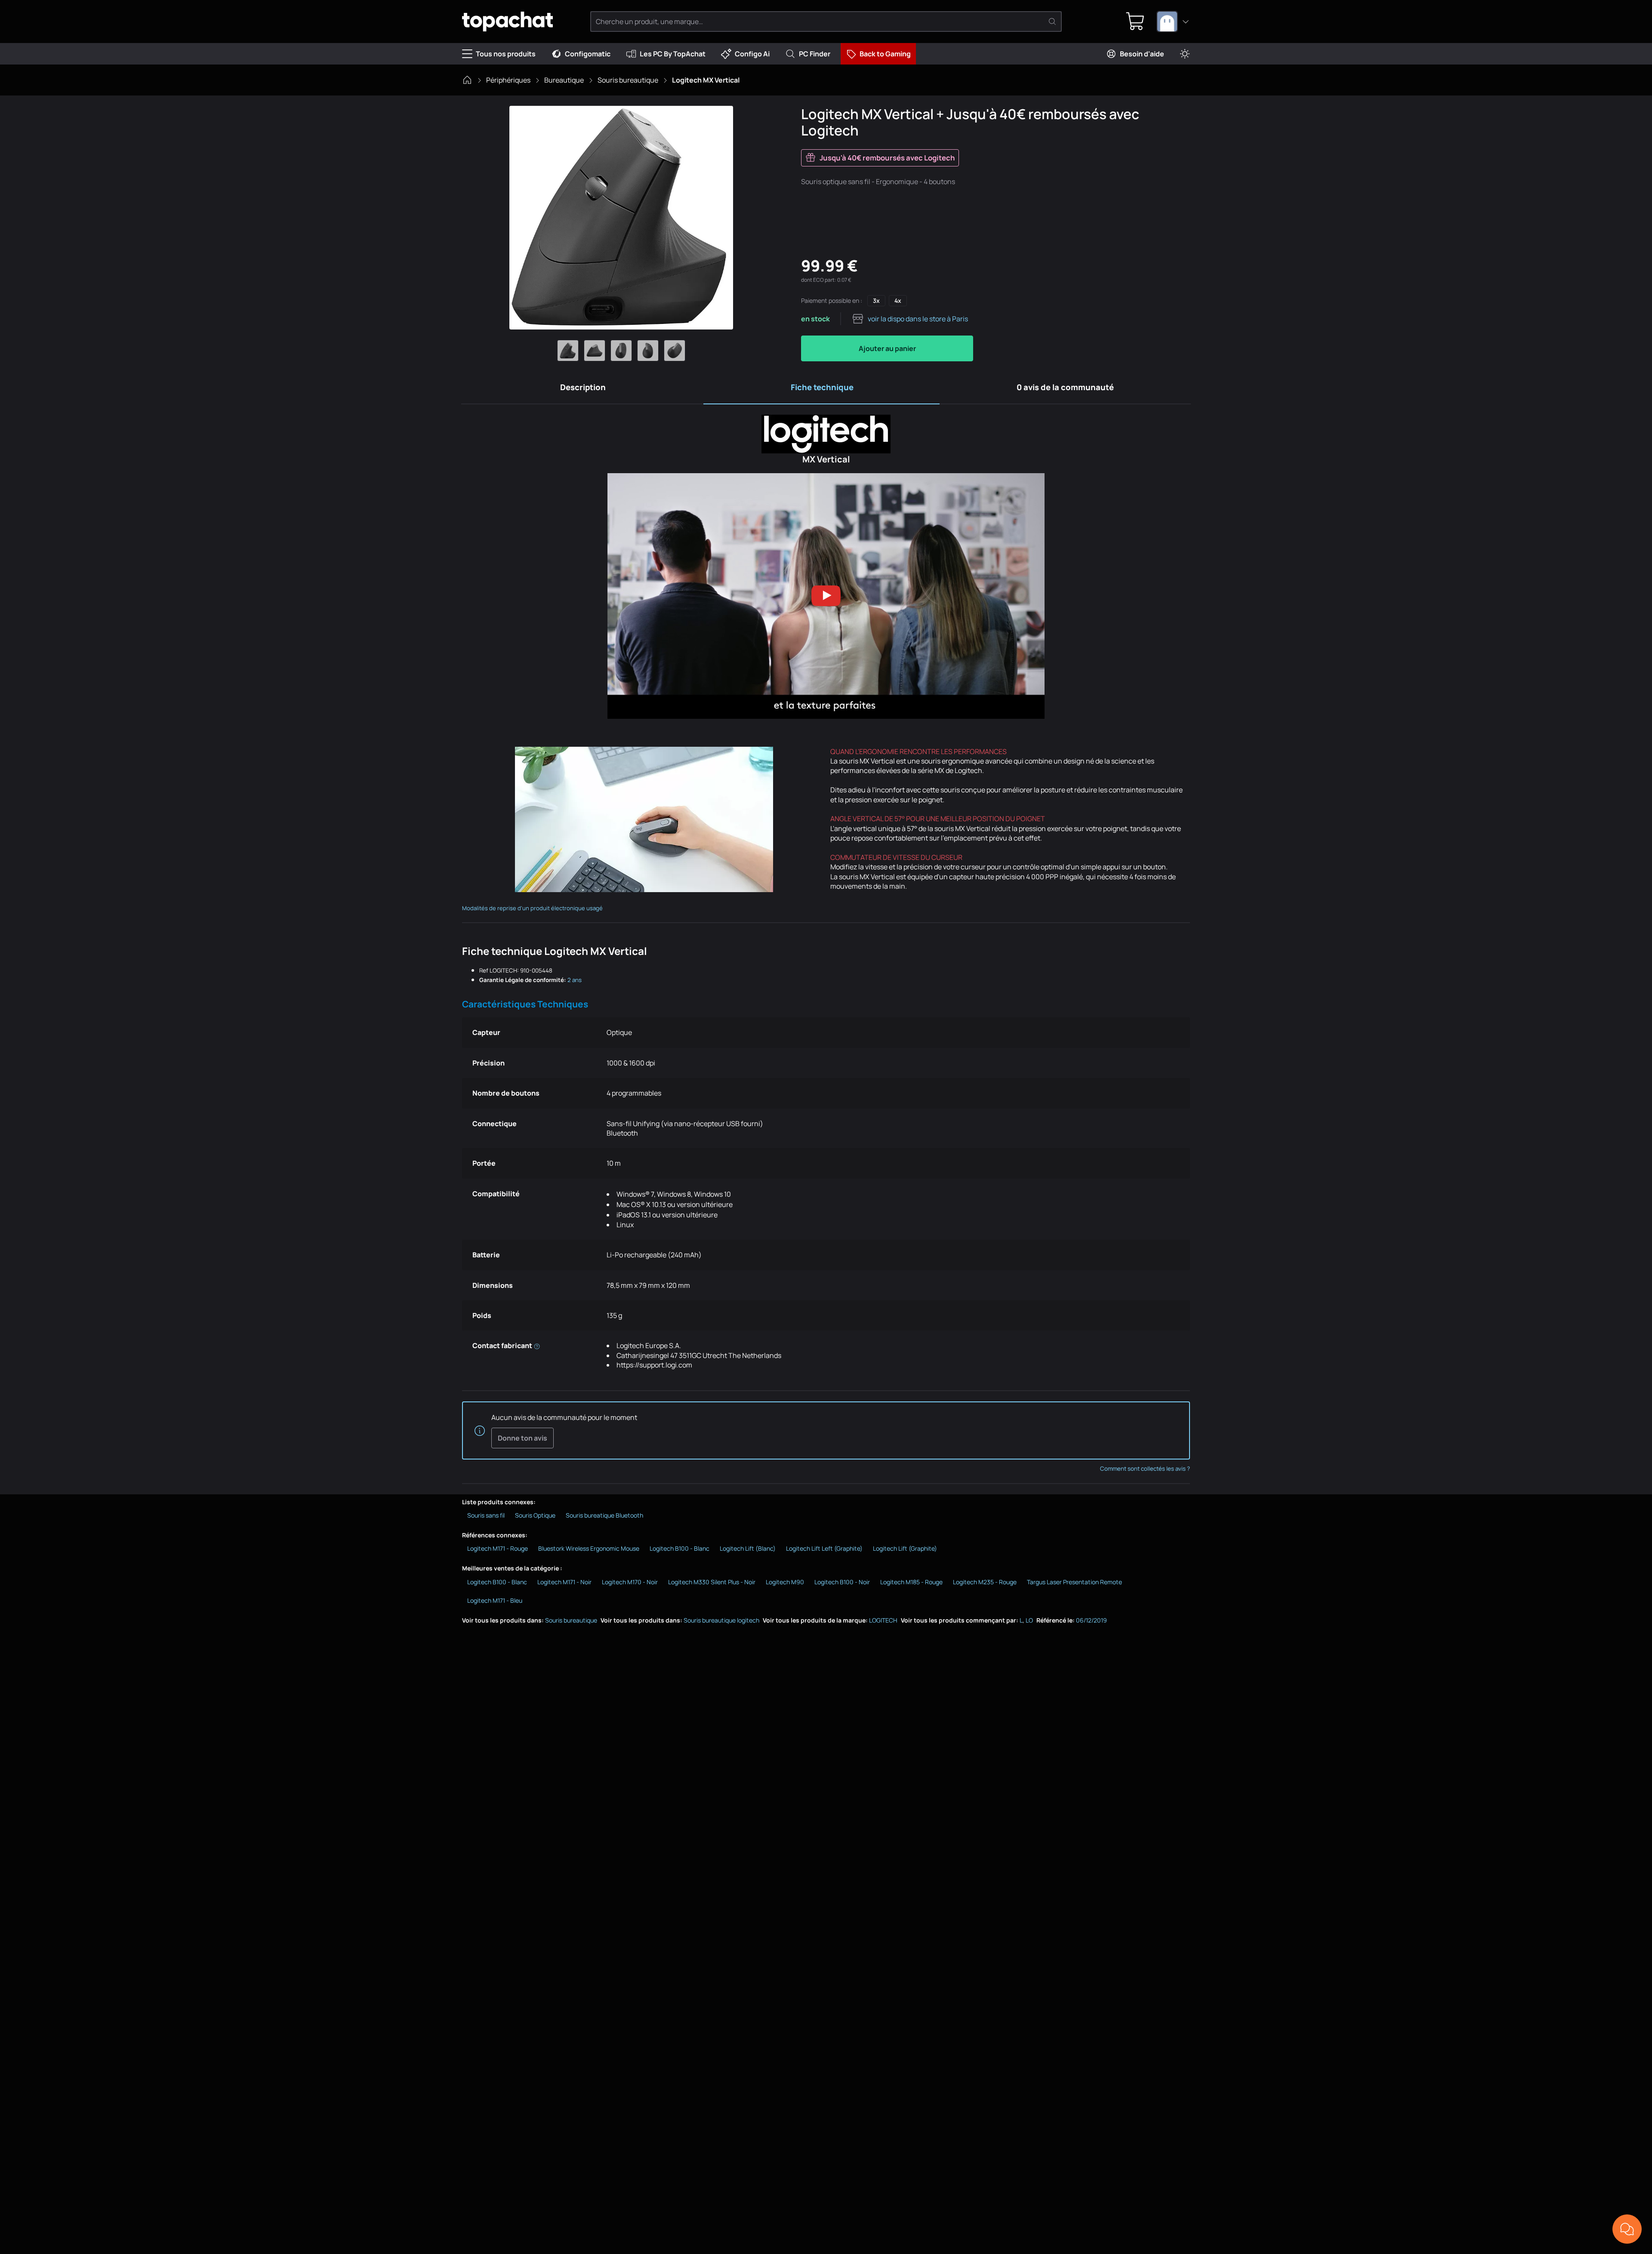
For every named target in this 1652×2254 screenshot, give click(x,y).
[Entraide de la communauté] (1627, 2229)
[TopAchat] (507, 22)
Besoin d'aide (1142, 54)
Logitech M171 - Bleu (495, 1600)
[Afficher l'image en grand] (621, 218)
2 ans (575, 980)
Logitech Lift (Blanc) (748, 1548)
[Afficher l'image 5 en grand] (675, 351)
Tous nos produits (506, 54)
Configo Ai (752, 54)
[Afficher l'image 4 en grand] (648, 351)
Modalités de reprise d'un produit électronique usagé (532, 908)
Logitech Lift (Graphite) (905, 1548)
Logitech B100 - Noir (842, 1582)
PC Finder (815, 54)
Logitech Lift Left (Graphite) (824, 1548)
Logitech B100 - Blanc (680, 1548)
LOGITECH (883, 1620)
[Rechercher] (1052, 22)
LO (1029, 1620)
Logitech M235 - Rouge (985, 1582)
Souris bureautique (628, 80)
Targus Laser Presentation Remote (1074, 1582)
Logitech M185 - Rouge (911, 1582)
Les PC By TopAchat (673, 54)
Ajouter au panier (887, 348)
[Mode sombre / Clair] (1185, 54)
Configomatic (588, 54)
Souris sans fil (486, 1515)
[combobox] (1173, 22)
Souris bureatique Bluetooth (604, 1515)
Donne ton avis (522, 1438)
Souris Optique (535, 1515)
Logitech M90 (785, 1582)
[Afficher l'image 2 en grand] (595, 351)
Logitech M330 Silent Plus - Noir (712, 1582)
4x (898, 300)
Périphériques (508, 80)
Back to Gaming (885, 54)
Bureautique (564, 80)
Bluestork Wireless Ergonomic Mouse (589, 1548)
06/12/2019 (1091, 1620)
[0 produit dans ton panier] (1135, 22)
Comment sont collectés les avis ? (1145, 1469)
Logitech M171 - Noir (564, 1582)
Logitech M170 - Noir (630, 1582)
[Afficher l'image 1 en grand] (568, 351)
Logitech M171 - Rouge (498, 1548)
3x (876, 300)
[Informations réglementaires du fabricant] (537, 1346)
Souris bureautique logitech (721, 1620)
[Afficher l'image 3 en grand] (621, 351)
